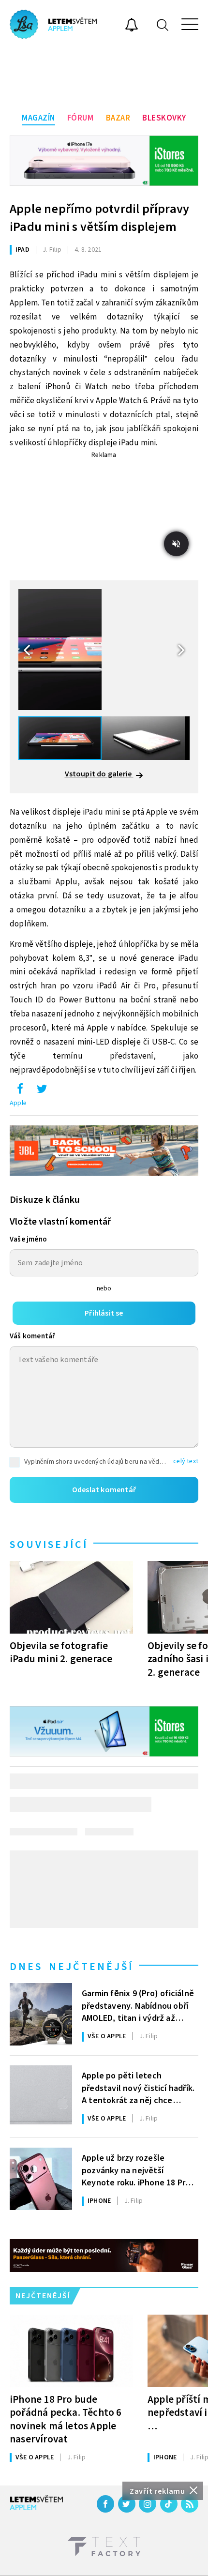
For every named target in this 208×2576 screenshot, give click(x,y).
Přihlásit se (104, 1313)
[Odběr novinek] (132, 26)
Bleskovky (164, 118)
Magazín (38, 118)
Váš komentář (32, 1336)
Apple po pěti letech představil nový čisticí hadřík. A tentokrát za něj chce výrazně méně (138, 2087)
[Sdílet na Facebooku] (20, 1091)
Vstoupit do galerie (99, 774)
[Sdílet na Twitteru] (42, 1091)
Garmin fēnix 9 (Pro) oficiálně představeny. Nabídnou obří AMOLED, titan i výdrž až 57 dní (138, 2005)
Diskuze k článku (45, 1200)
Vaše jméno (28, 1239)
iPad (22, 250)
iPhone (99, 2201)
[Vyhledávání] (163, 24)
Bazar (118, 118)
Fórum (81, 118)
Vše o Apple (107, 2036)
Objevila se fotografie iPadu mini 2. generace (61, 1652)
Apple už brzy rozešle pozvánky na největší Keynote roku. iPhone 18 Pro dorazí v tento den (136, 2169)
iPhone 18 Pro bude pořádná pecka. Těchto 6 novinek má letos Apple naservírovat (66, 2419)
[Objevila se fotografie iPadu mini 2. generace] (71, 1597)
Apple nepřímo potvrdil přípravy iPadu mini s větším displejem (99, 218)
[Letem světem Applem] (53, 24)
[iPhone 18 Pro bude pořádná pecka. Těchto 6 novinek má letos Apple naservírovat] (71, 2351)
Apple (18, 1103)
